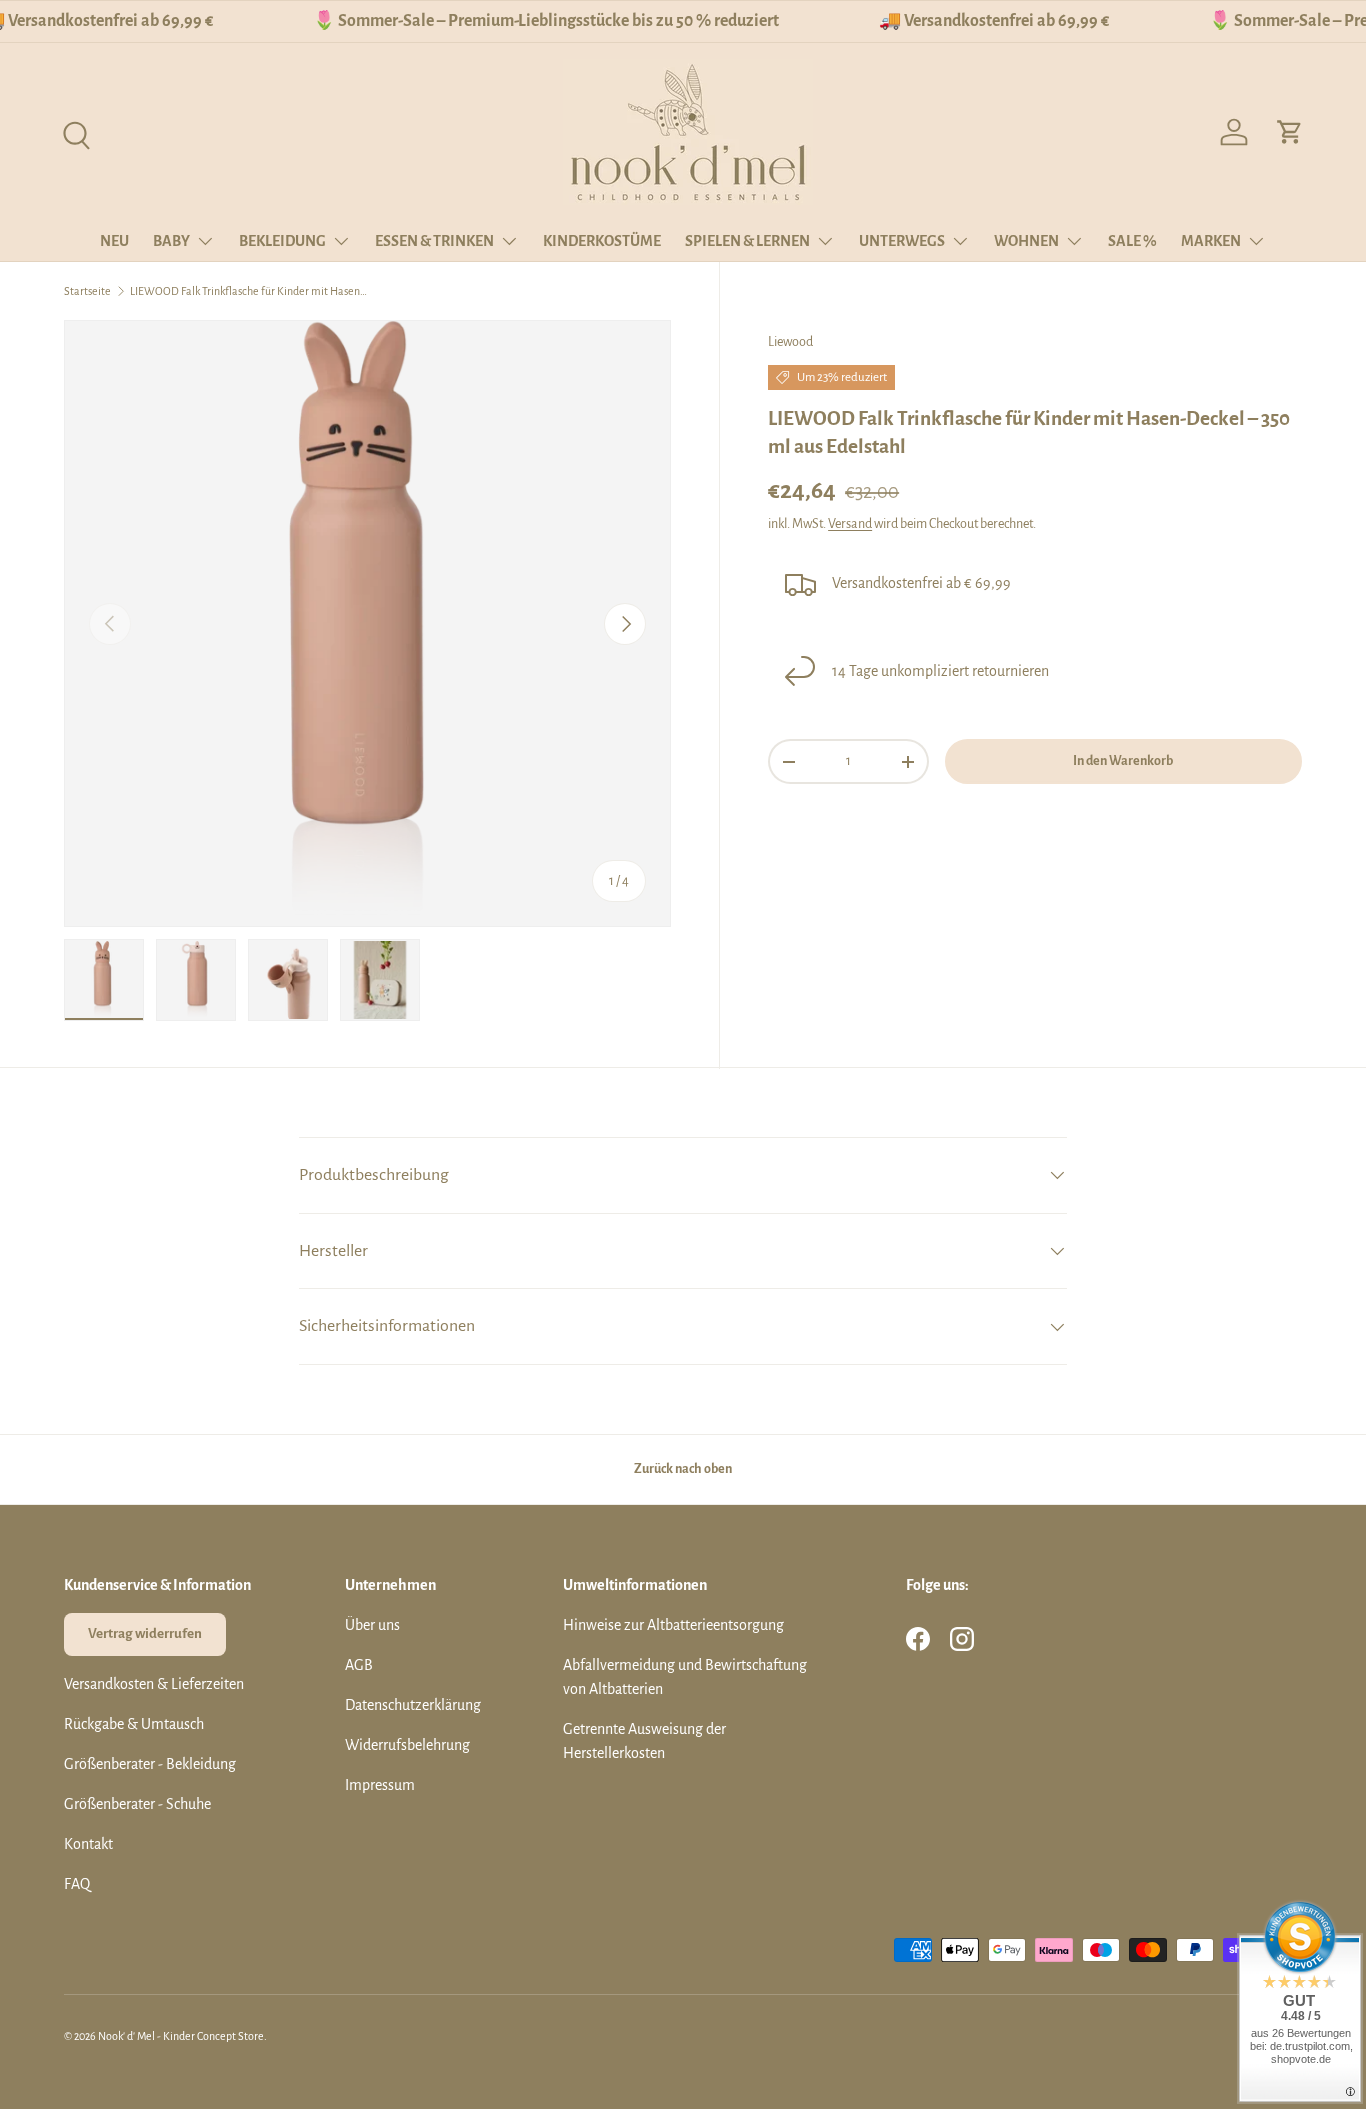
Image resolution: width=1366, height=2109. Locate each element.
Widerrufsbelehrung (407, 1745)
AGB (359, 1665)
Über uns (372, 1625)
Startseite (87, 291)
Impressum (380, 1785)
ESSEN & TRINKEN (434, 241)
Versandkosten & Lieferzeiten (154, 1684)
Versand (850, 524)
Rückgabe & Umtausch (134, 1724)
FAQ (77, 1884)
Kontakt (88, 1844)
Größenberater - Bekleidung (150, 1764)
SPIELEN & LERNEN (747, 241)
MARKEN (1211, 241)
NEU (114, 241)
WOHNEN (1026, 241)
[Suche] (74, 133)
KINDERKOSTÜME (602, 241)
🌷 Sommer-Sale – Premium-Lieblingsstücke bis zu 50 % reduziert (546, 21)
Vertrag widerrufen (145, 1633)
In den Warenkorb (1123, 761)
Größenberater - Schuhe (137, 1804)
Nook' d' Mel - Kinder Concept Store (181, 2036)
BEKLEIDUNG (282, 241)
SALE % (1132, 241)
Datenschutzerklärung (413, 1705)
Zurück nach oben (683, 1469)
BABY (171, 241)
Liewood (790, 342)
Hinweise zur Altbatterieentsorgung (673, 1625)
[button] (1290, 132)
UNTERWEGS (902, 241)
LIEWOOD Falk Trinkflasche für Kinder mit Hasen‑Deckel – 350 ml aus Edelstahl (250, 291)
